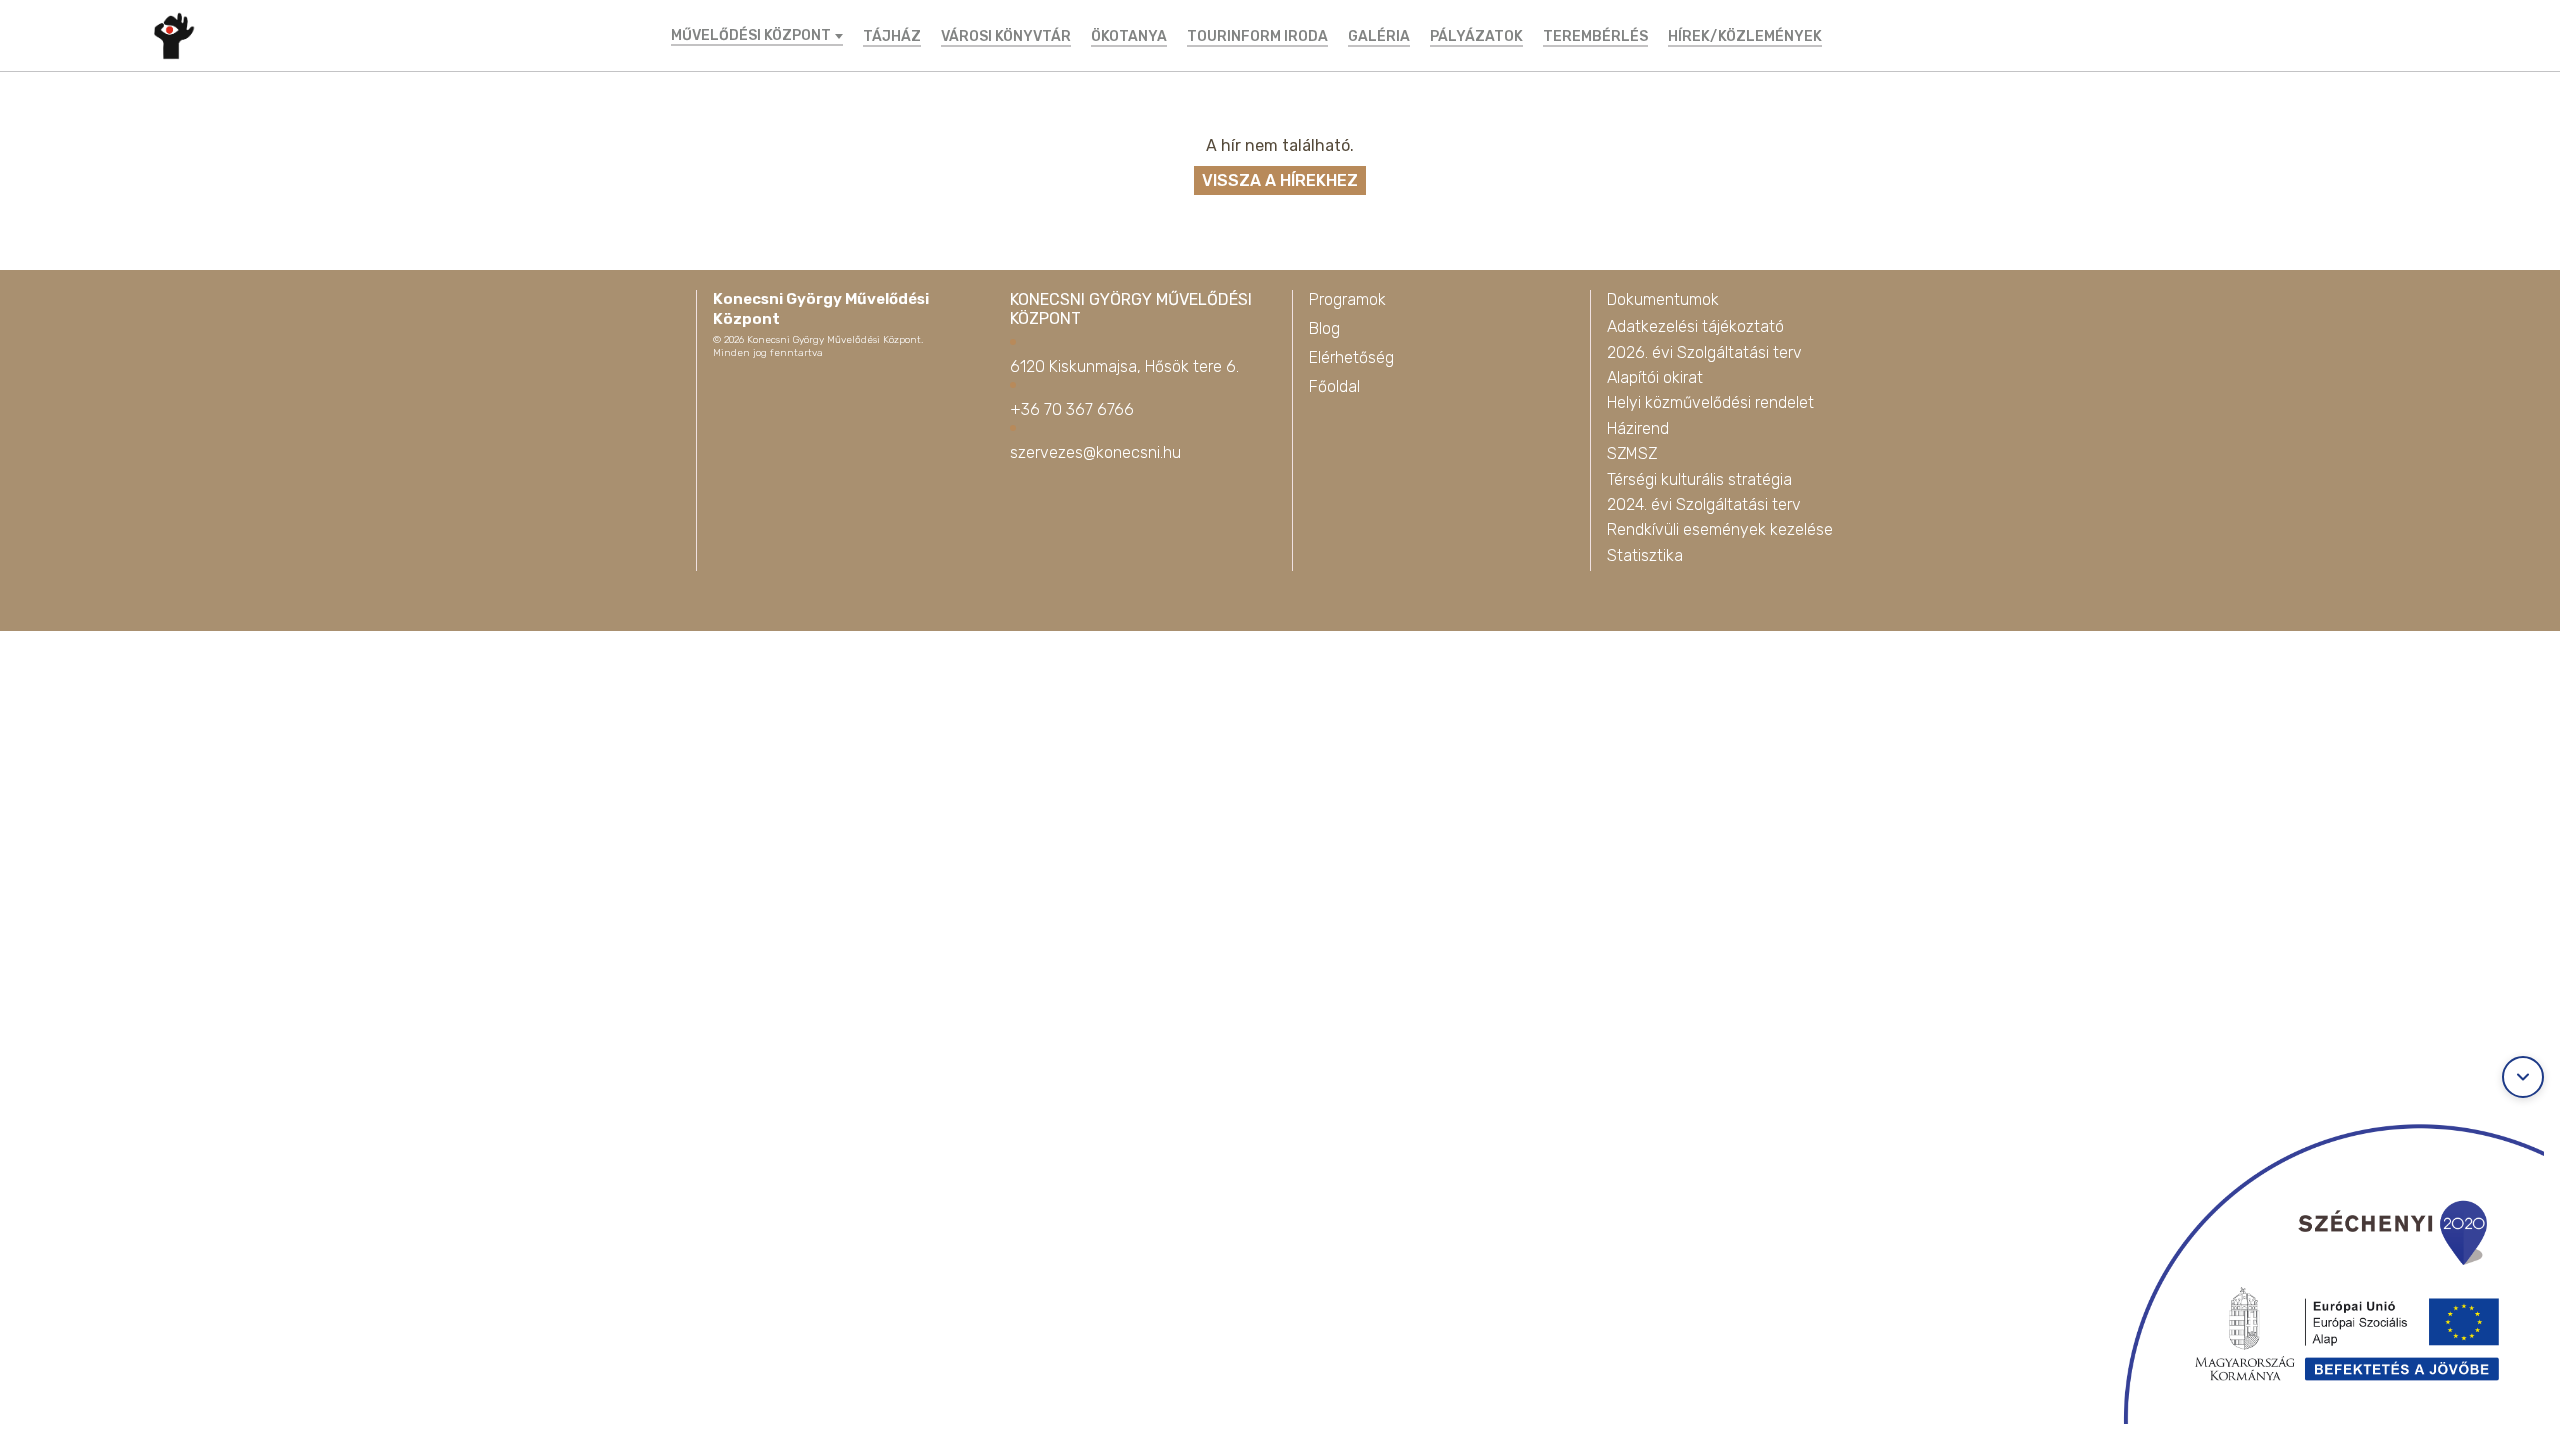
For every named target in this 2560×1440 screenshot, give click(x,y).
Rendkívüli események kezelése (1720, 529)
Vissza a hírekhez (1280, 180)
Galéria (1379, 36)
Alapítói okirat (1655, 377)
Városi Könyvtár (1006, 36)
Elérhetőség (1351, 357)
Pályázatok (1476, 36)
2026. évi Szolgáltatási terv (1704, 352)
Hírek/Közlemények (1745, 36)
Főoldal (1334, 386)
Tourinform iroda (1257, 36)
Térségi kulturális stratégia (1699, 479)
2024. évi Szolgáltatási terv (1704, 504)
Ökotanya (1129, 36)
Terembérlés (1595, 36)
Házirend (1638, 428)
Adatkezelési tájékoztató (1695, 326)
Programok (1347, 299)
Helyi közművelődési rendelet (1710, 402)
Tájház (892, 36)
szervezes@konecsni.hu (1095, 452)
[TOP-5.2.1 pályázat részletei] (2314, 1265)
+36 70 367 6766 (1072, 409)
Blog (1324, 328)
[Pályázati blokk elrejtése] (2523, 1077)
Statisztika (1645, 555)
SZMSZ (1632, 453)
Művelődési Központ (751, 36)
